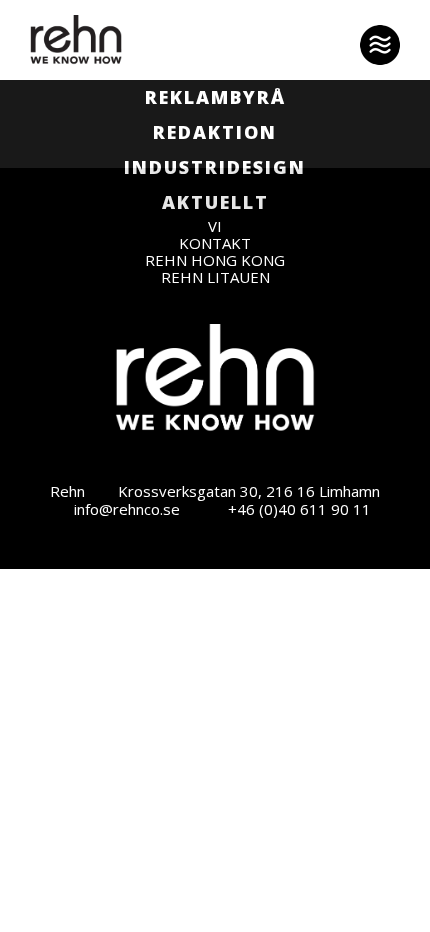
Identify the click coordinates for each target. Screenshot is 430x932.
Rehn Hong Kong (215, 260)
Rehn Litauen (215, 277)
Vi (215, 226)
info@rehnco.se (127, 509)
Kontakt (215, 243)
